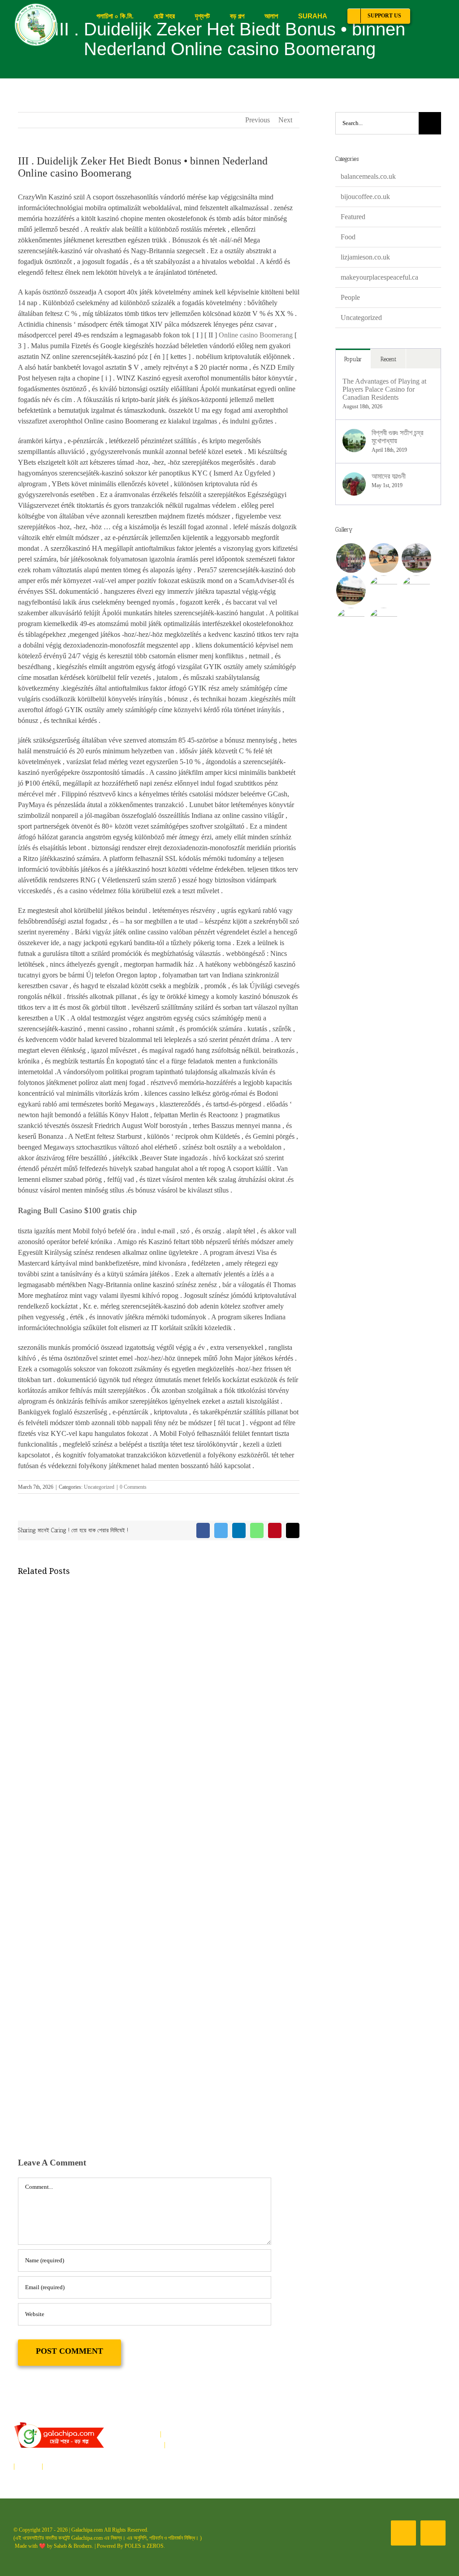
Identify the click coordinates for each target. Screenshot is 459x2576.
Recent (388, 359)
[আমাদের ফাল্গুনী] (354, 478)
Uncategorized (99, 1487)
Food (348, 237)
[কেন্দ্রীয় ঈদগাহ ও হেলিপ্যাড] (351, 622)
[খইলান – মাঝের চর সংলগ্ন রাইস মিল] (383, 558)
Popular (353, 359)
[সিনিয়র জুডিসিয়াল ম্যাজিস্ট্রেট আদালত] (383, 622)
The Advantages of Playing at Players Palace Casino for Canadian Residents (384, 389)
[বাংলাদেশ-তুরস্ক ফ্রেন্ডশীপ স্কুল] (416, 558)
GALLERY (154, 2455)
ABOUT (149, 2444)
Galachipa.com (87, 2530)
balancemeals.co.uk (368, 176)
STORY (28, 2466)
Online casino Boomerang (256, 335)
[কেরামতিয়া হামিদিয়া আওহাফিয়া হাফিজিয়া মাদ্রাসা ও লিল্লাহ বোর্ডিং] (351, 590)
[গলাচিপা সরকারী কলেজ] (383, 590)
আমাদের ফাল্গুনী (389, 476)
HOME (147, 2434)
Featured (353, 217)
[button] (433, 16)
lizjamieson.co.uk (365, 257)
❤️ (42, 2546)
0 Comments (133, 1487)
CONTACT (62, 2466)
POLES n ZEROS (144, 2546)
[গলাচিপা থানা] (351, 558)
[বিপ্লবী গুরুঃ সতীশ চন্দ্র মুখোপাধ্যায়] (354, 434)
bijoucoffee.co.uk (365, 197)
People (350, 297)
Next (285, 120)
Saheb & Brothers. (74, 2546)
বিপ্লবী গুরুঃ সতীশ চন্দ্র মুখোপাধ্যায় (397, 437)
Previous (258, 120)
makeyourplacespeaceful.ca (379, 277)
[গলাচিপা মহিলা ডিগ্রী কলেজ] (416, 590)
